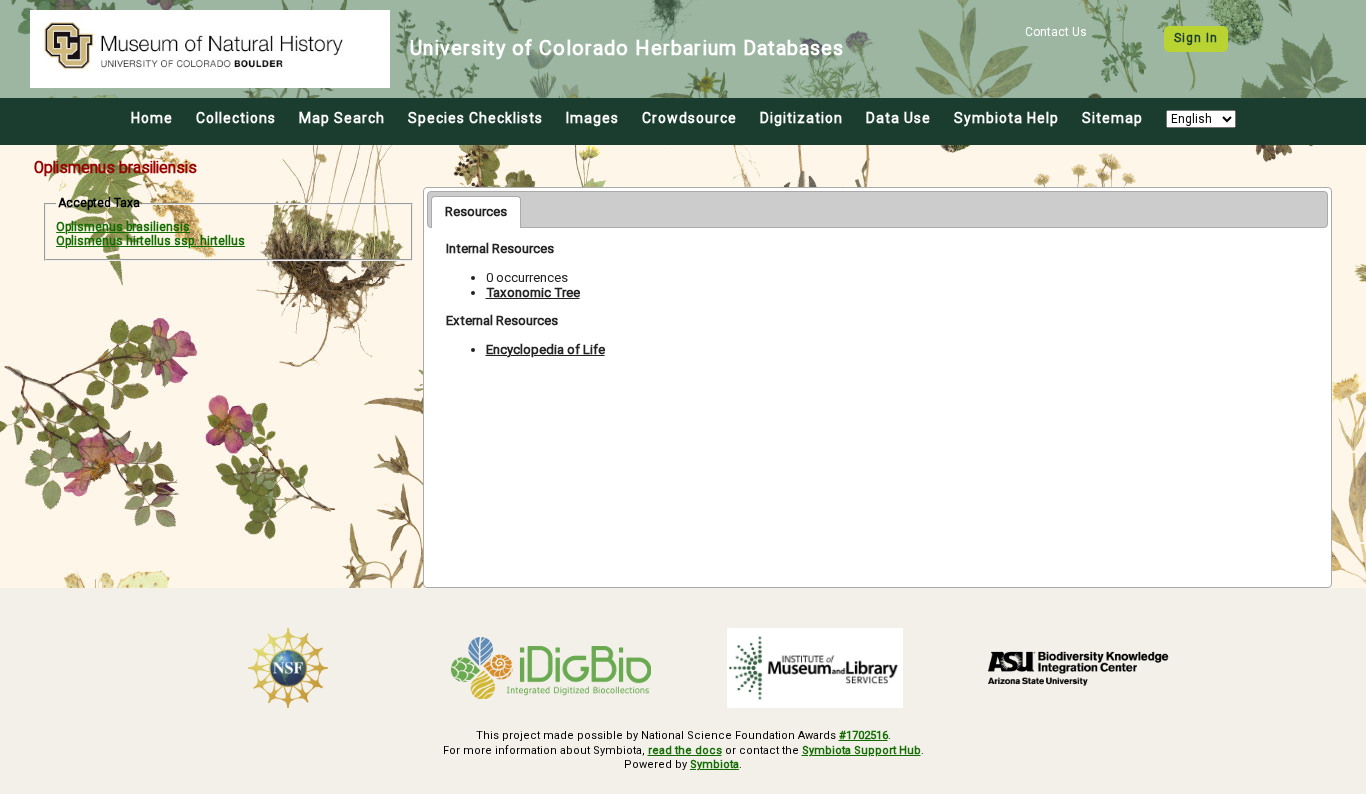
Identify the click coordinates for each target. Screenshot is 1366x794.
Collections (236, 118)
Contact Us (1056, 32)
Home (152, 118)
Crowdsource (689, 118)
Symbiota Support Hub (861, 750)
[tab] (476, 212)
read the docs (685, 750)
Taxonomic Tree (533, 292)
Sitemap (1112, 118)
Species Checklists (475, 118)
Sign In (1196, 38)
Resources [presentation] (476, 211)
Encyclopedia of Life (545, 349)
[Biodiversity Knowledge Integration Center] (1079, 668)
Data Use (898, 118)
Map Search (342, 118)
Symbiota (714, 764)
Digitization (801, 118)
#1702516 (863, 735)
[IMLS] (815, 668)
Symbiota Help (1006, 118)
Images (592, 118)
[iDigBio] (552, 668)
